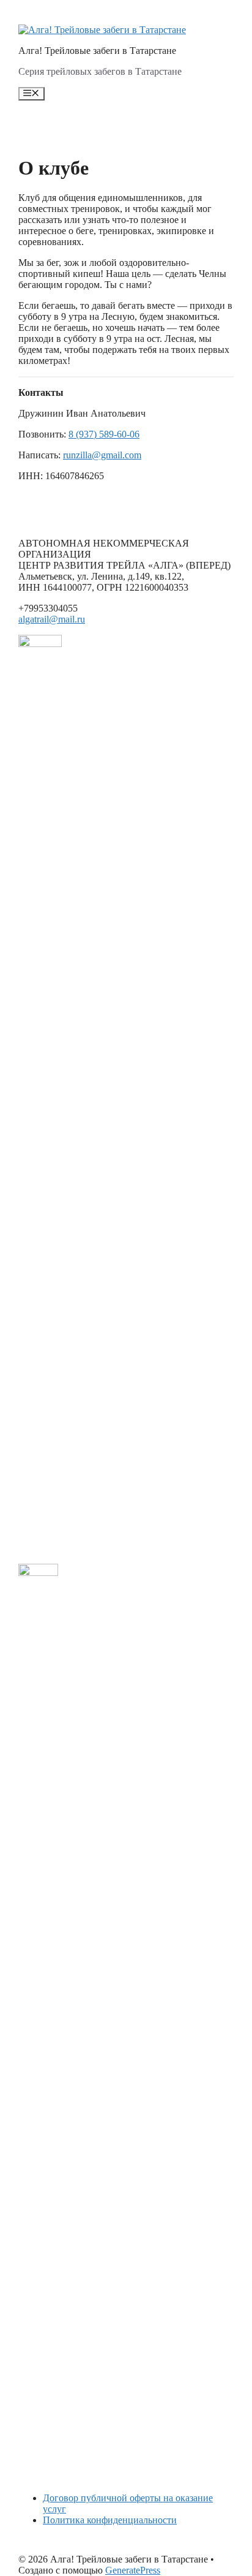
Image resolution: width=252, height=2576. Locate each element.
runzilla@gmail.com (102, 455)
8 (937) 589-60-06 (104, 434)
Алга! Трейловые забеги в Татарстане (97, 51)
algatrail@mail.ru (52, 619)
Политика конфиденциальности (110, 2520)
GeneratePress (133, 2570)
